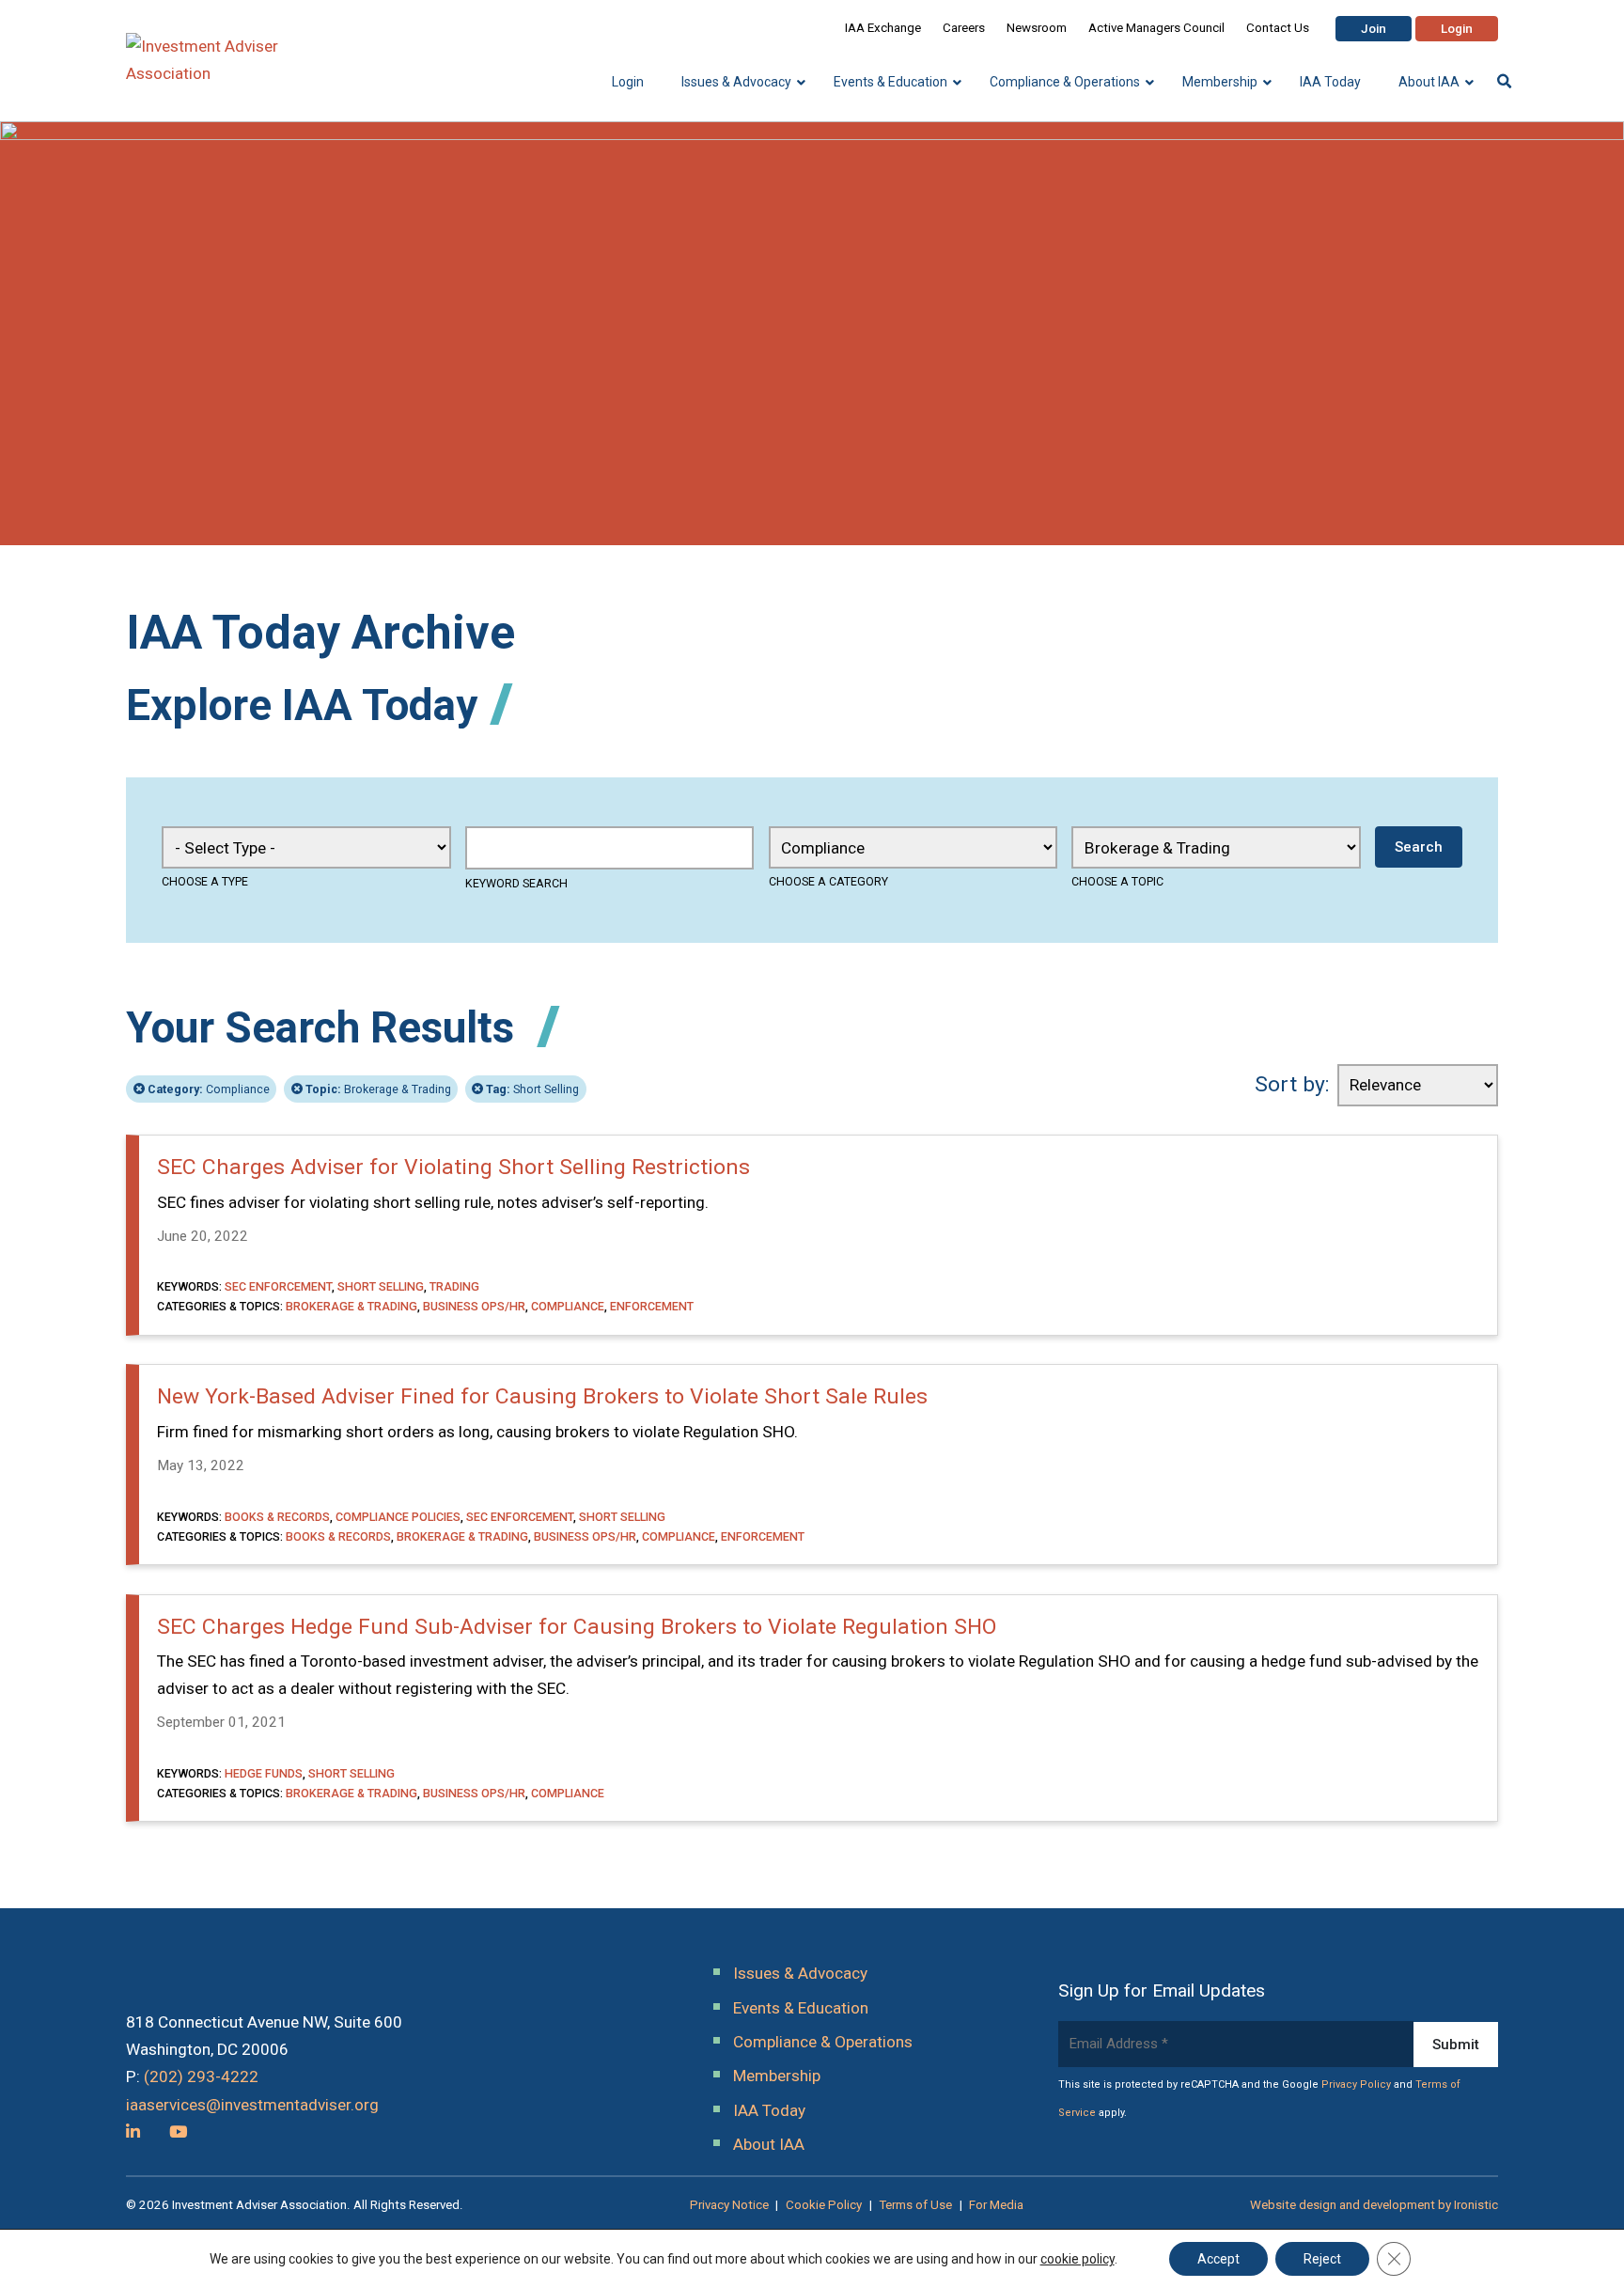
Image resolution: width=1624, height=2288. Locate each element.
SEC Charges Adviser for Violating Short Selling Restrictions (453, 1167)
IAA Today (769, 2110)
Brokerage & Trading (378, 1089)
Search (1419, 847)
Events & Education (801, 2008)
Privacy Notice (729, 2205)
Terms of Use (915, 2205)
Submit (1456, 2045)
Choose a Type (205, 881)
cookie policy (1077, 2259)
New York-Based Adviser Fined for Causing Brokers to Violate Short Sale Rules (542, 1396)
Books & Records (277, 1517)
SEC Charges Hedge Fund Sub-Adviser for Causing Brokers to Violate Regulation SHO (577, 1627)
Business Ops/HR (474, 1306)
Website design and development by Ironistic (1374, 2205)
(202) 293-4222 (201, 2076)
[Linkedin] (133, 2132)
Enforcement (652, 1306)
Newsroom (1037, 28)
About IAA (769, 2144)
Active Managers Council (1156, 28)
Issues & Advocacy (800, 1973)
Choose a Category (828, 881)
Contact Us (1278, 28)
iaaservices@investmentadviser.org (252, 2105)
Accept (1218, 2259)
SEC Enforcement (278, 1286)
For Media (996, 2205)
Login (1457, 29)
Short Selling (532, 1089)
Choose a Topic (1117, 881)
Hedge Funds (264, 1773)
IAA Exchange (883, 28)
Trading (454, 1286)
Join (1374, 29)
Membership (777, 2076)
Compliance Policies (398, 1517)
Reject (1322, 2259)
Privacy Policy (1356, 2084)
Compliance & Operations (823, 2042)
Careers (964, 28)
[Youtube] (178, 2132)
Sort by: (1292, 1084)
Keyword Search (516, 883)
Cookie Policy (824, 2205)
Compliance (209, 1089)
